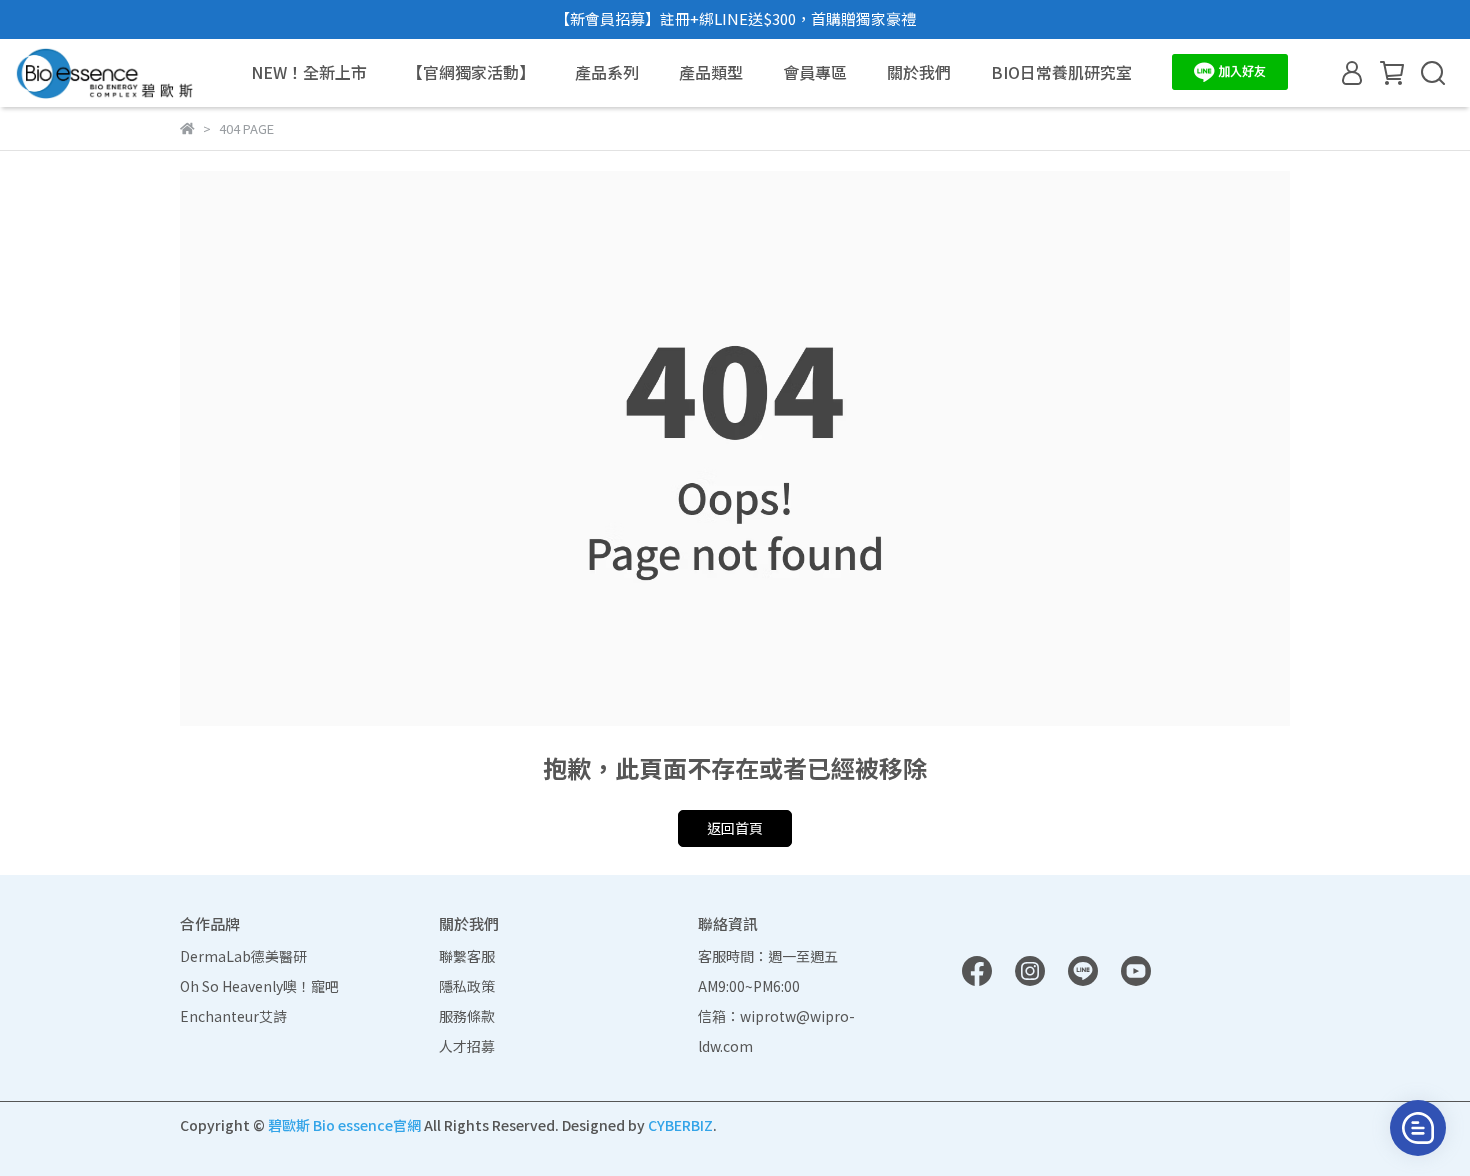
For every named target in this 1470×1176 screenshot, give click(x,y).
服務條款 (467, 1016)
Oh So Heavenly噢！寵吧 (259, 986)
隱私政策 (467, 986)
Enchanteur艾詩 (233, 1016)
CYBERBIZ (680, 1125)
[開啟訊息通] (1418, 1128)
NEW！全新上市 (309, 72)
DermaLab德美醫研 (243, 956)
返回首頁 (735, 828)
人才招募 (467, 1046)
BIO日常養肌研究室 (1061, 72)
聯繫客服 (467, 956)
